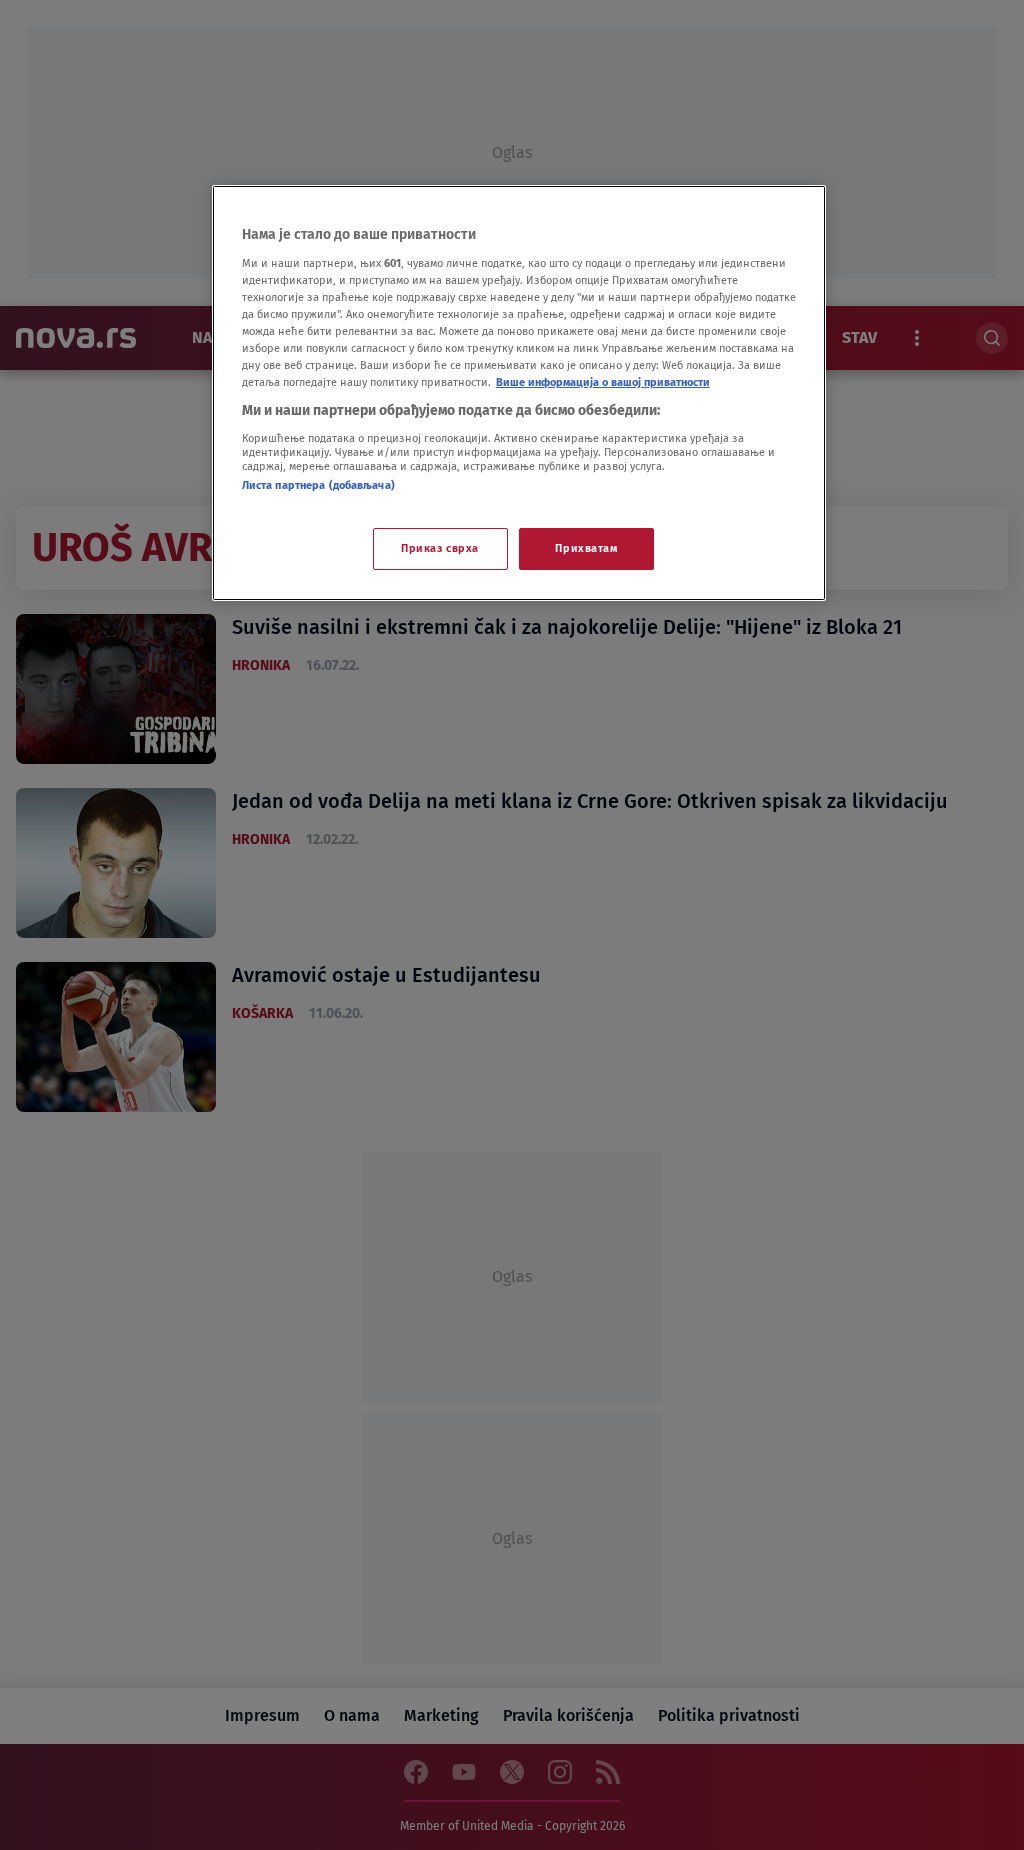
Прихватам (586, 548)
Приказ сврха (440, 548)
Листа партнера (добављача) (318, 485)
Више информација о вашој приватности (603, 382)
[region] (519, 393)
